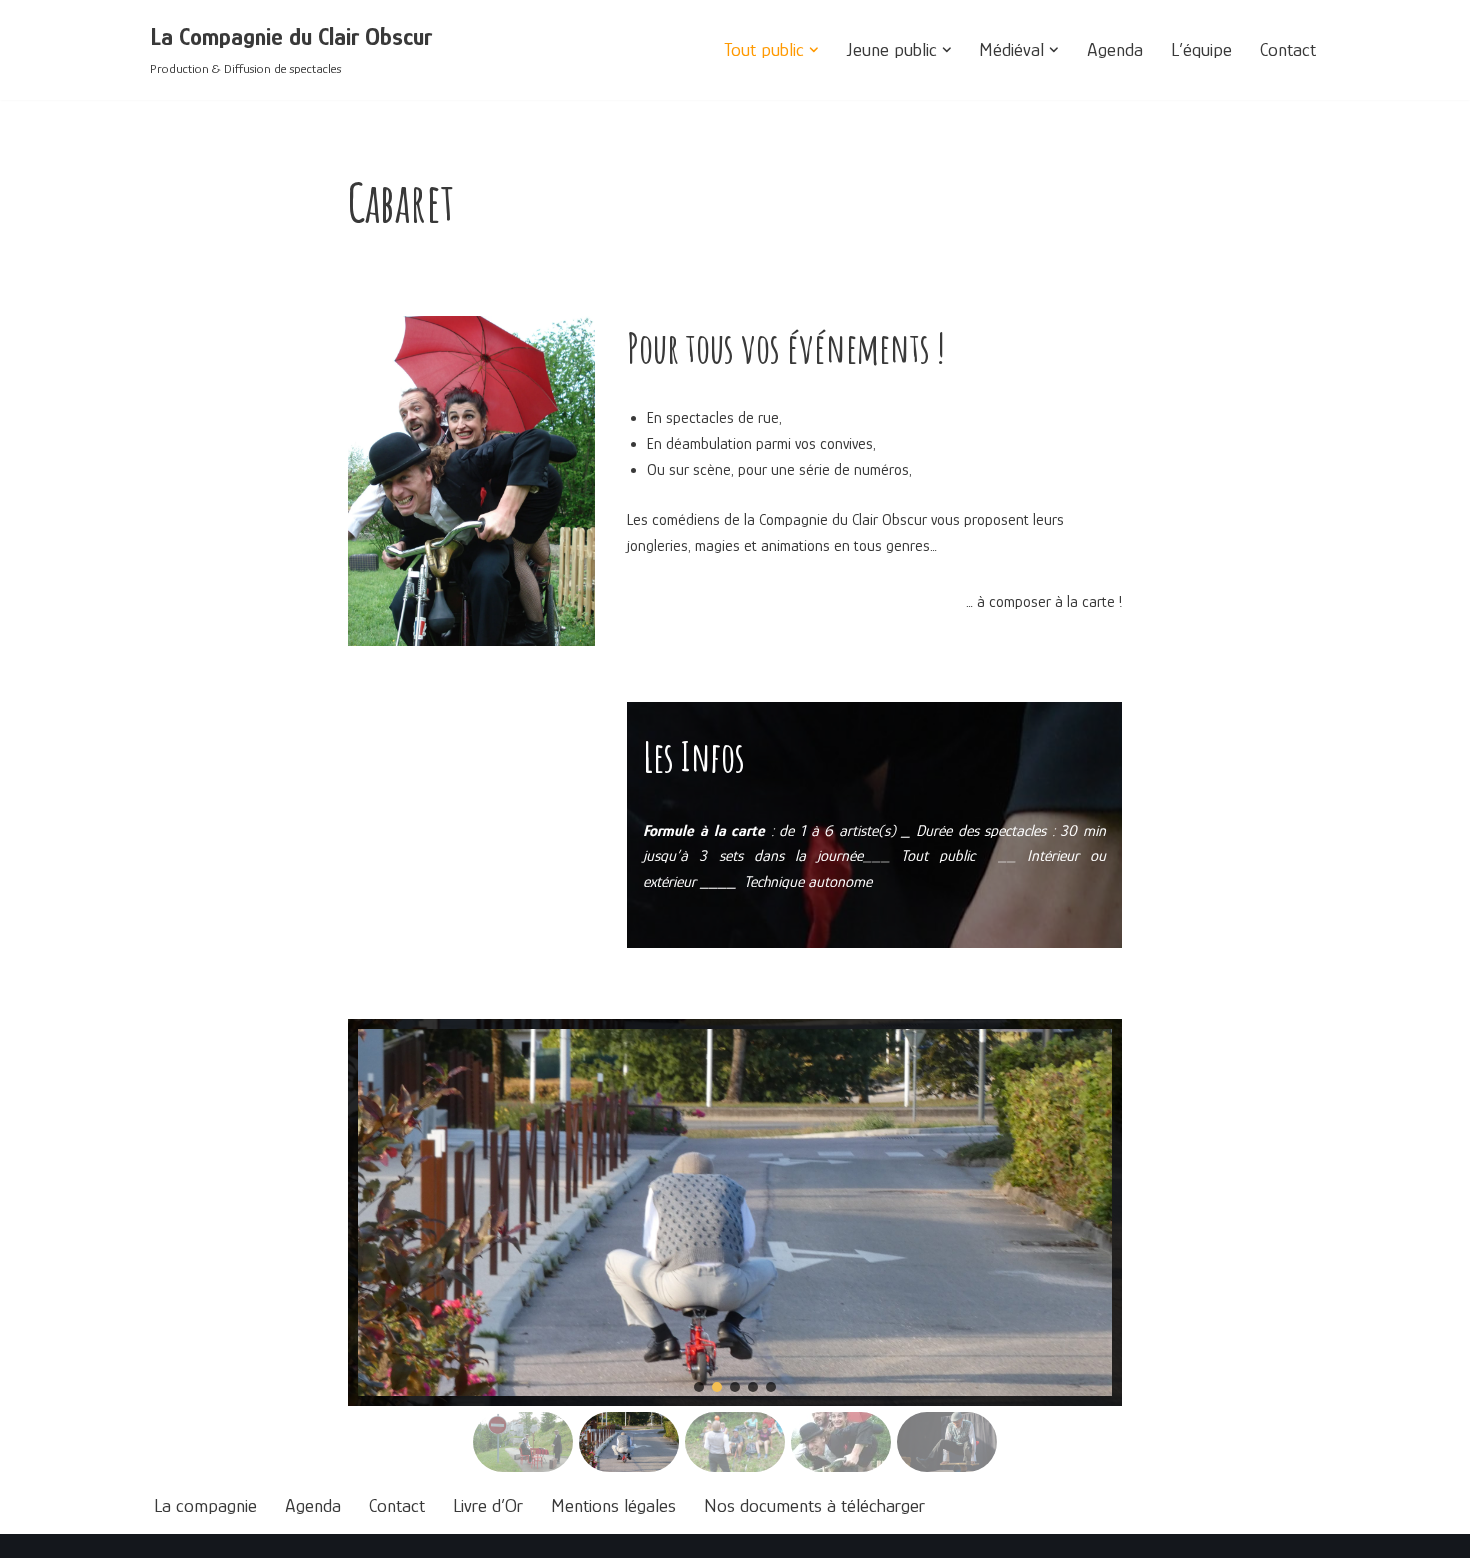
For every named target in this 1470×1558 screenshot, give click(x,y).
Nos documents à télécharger (814, 1505)
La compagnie (205, 1505)
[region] (735, 1248)
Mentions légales (613, 1505)
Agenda (1115, 49)
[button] (814, 50)
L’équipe (1201, 49)
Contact (1288, 49)
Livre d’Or (488, 1505)
